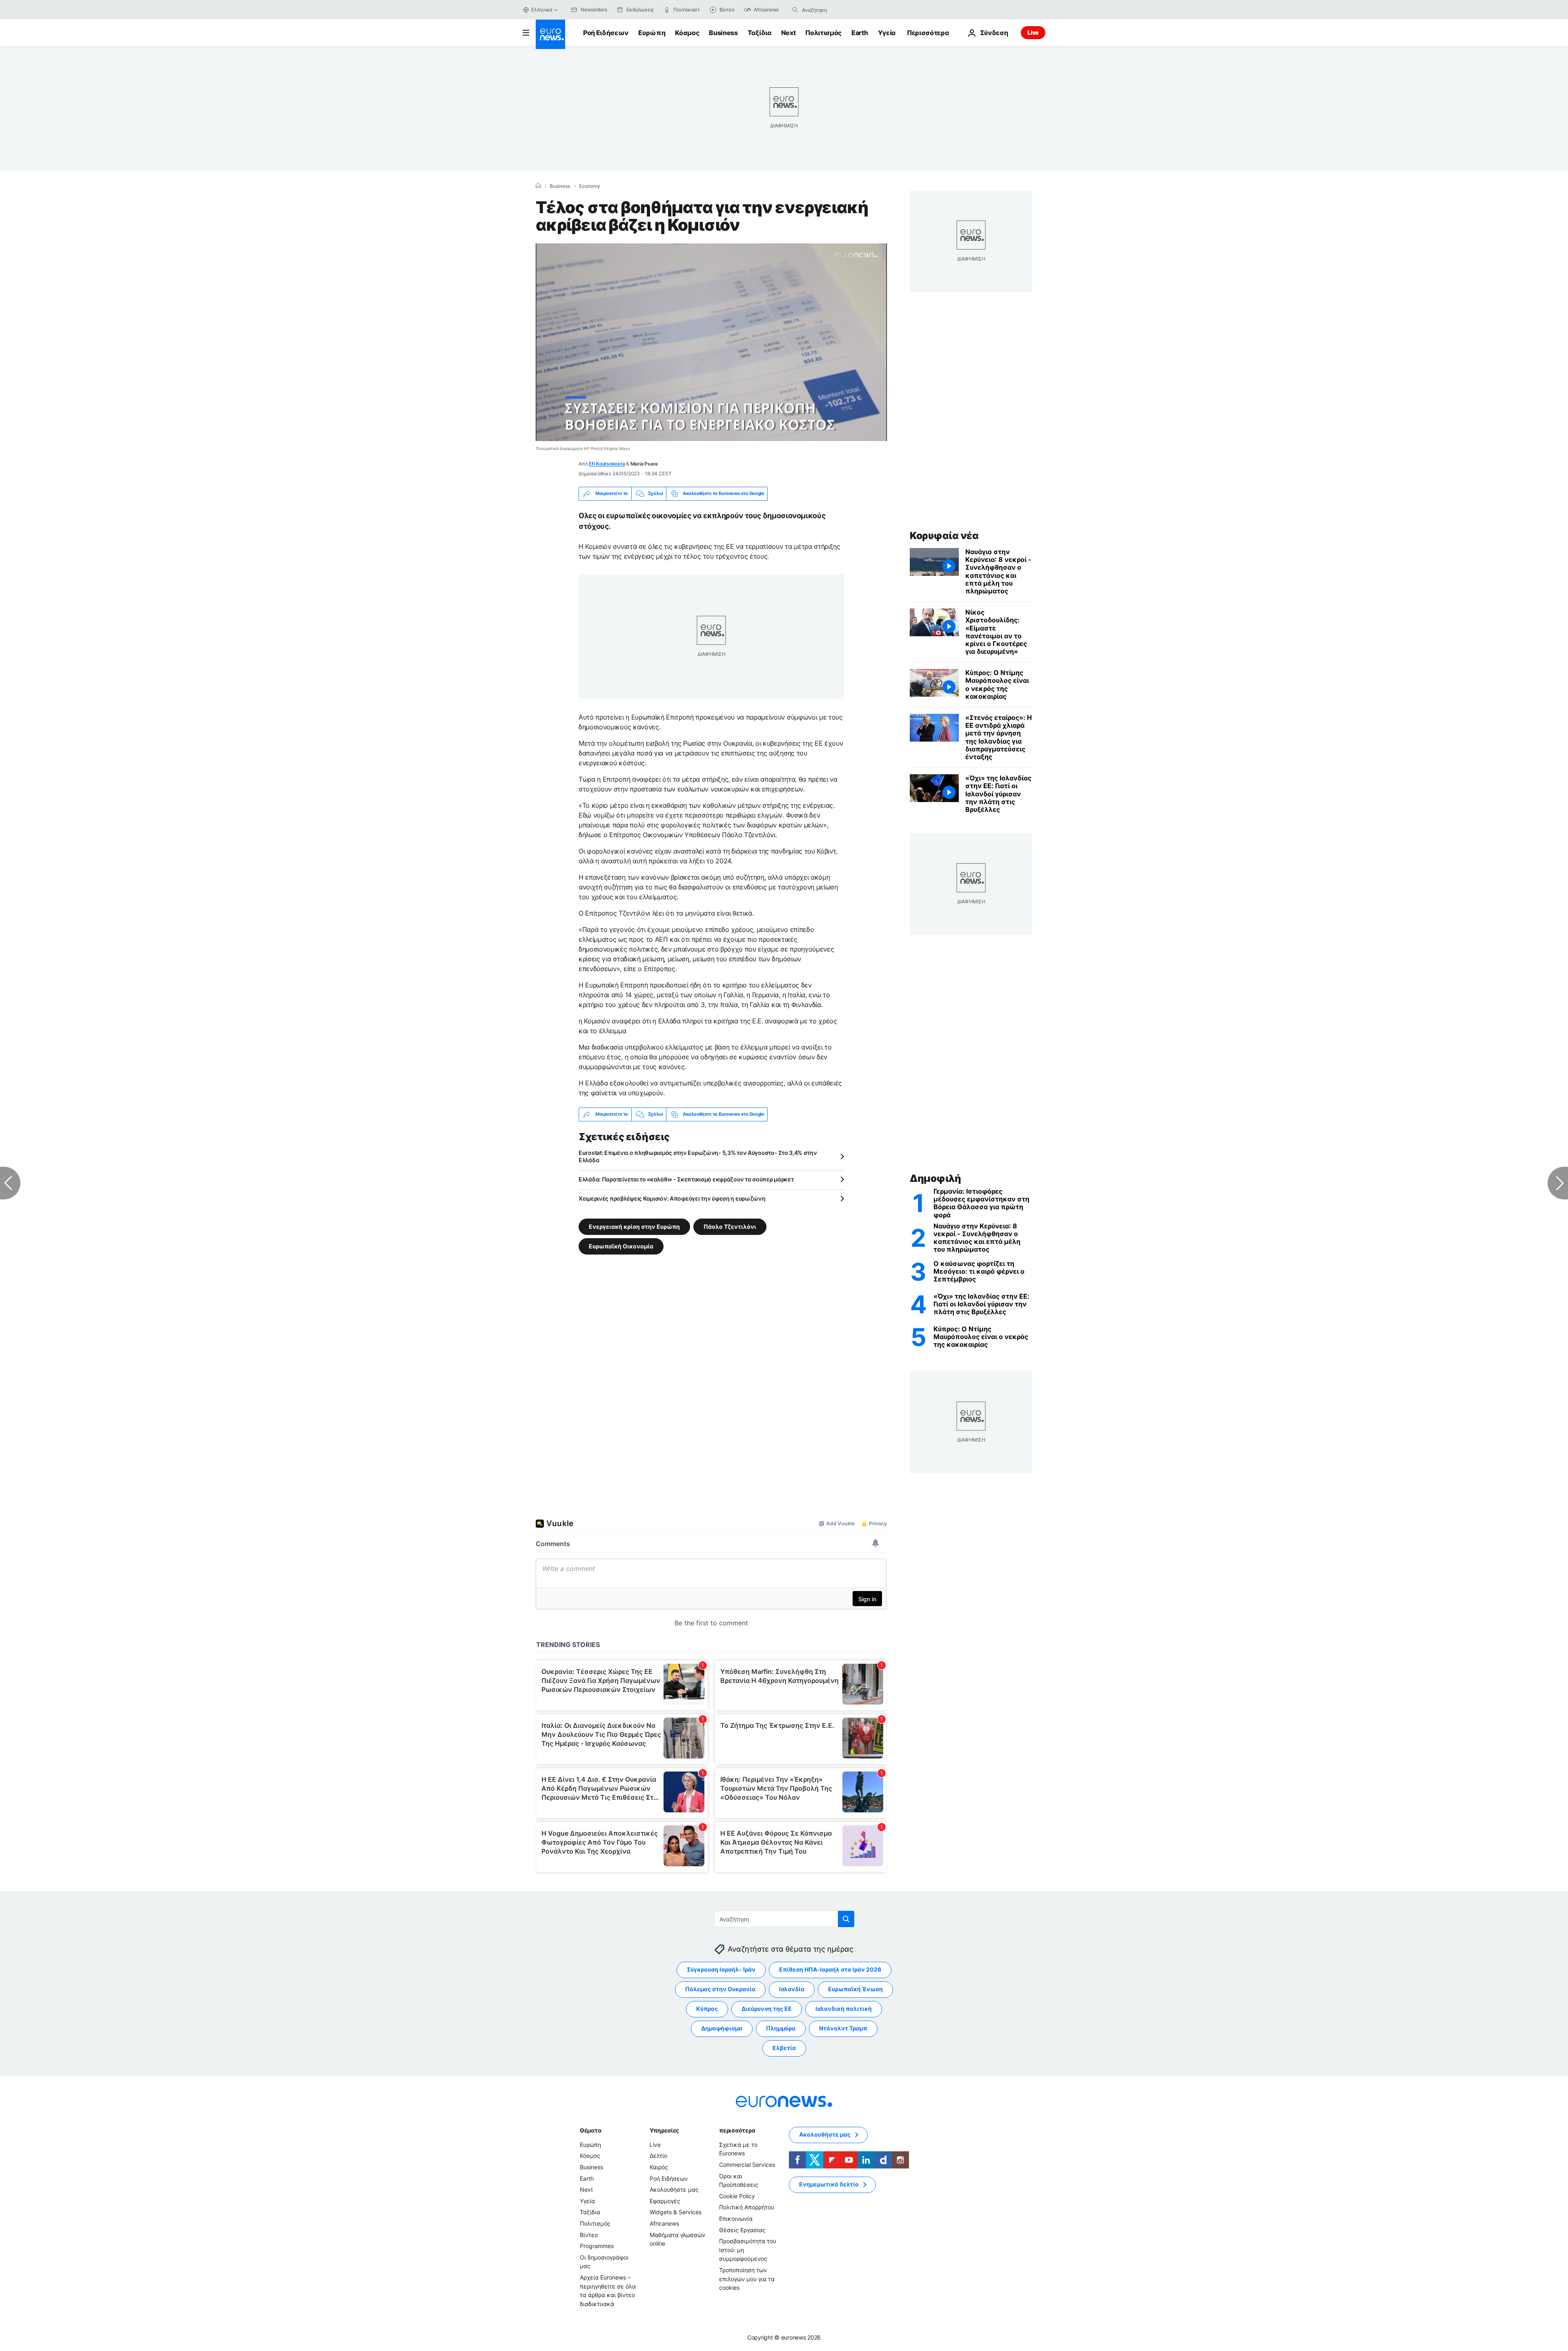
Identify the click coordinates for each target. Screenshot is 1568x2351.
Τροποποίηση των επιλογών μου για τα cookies (747, 2279)
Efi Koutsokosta (607, 464)
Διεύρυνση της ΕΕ (767, 2009)
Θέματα (590, 2130)
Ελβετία (784, 2048)
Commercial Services (747, 2165)
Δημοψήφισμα (722, 2028)
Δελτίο (658, 2156)
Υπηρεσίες (664, 2130)
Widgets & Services (676, 2212)
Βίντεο (589, 2234)
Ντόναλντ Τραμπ (843, 2028)
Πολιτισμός (823, 33)
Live (1033, 32)
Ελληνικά (542, 10)
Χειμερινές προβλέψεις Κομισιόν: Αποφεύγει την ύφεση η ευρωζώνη (672, 1198)
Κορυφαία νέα (944, 536)
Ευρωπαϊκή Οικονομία (621, 1246)
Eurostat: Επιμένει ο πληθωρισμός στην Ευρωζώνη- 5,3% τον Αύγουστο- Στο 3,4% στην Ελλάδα (698, 1156)
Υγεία (887, 33)
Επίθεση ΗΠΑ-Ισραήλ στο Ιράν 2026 (830, 1969)
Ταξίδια (759, 33)
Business (723, 33)
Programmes (597, 2246)
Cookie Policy (737, 2196)
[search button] (795, 10)
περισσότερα (737, 2130)
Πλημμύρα (781, 2028)
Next (788, 33)
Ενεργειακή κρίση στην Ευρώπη (634, 1226)
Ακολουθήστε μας (674, 2189)
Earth (860, 33)
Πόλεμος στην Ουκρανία (720, 1989)
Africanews (664, 2223)
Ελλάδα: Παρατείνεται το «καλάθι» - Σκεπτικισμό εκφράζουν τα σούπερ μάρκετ (686, 1179)
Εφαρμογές (665, 2201)
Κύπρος (707, 2009)
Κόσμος (687, 33)
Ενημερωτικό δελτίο (829, 2184)
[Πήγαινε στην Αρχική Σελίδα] (550, 34)
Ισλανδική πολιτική (844, 2009)
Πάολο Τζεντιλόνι (730, 1226)
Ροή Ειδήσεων (606, 33)
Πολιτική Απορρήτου (747, 2207)
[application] (711, 342)
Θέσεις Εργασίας (742, 2230)
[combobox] (836, 10)
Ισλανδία (792, 1989)
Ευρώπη (652, 33)
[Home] (538, 186)
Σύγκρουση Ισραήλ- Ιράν (721, 1969)
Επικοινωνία (736, 2218)
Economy (590, 186)
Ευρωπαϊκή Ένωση (855, 1989)
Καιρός (659, 2167)
